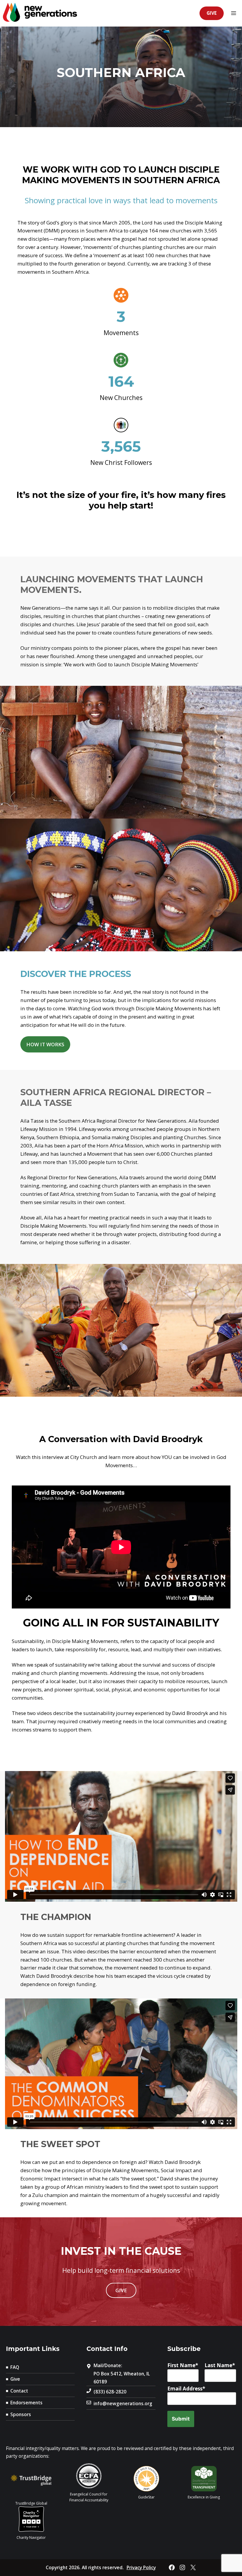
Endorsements (26, 2403)
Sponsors (21, 2414)
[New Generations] (40, 13)
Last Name (218, 2365)
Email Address (185, 2389)
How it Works (45, 1044)
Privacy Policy (141, 2567)
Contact (19, 2391)
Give (212, 13)
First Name (181, 2365)
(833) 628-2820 (110, 2392)
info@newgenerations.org (123, 2403)
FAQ (15, 2367)
